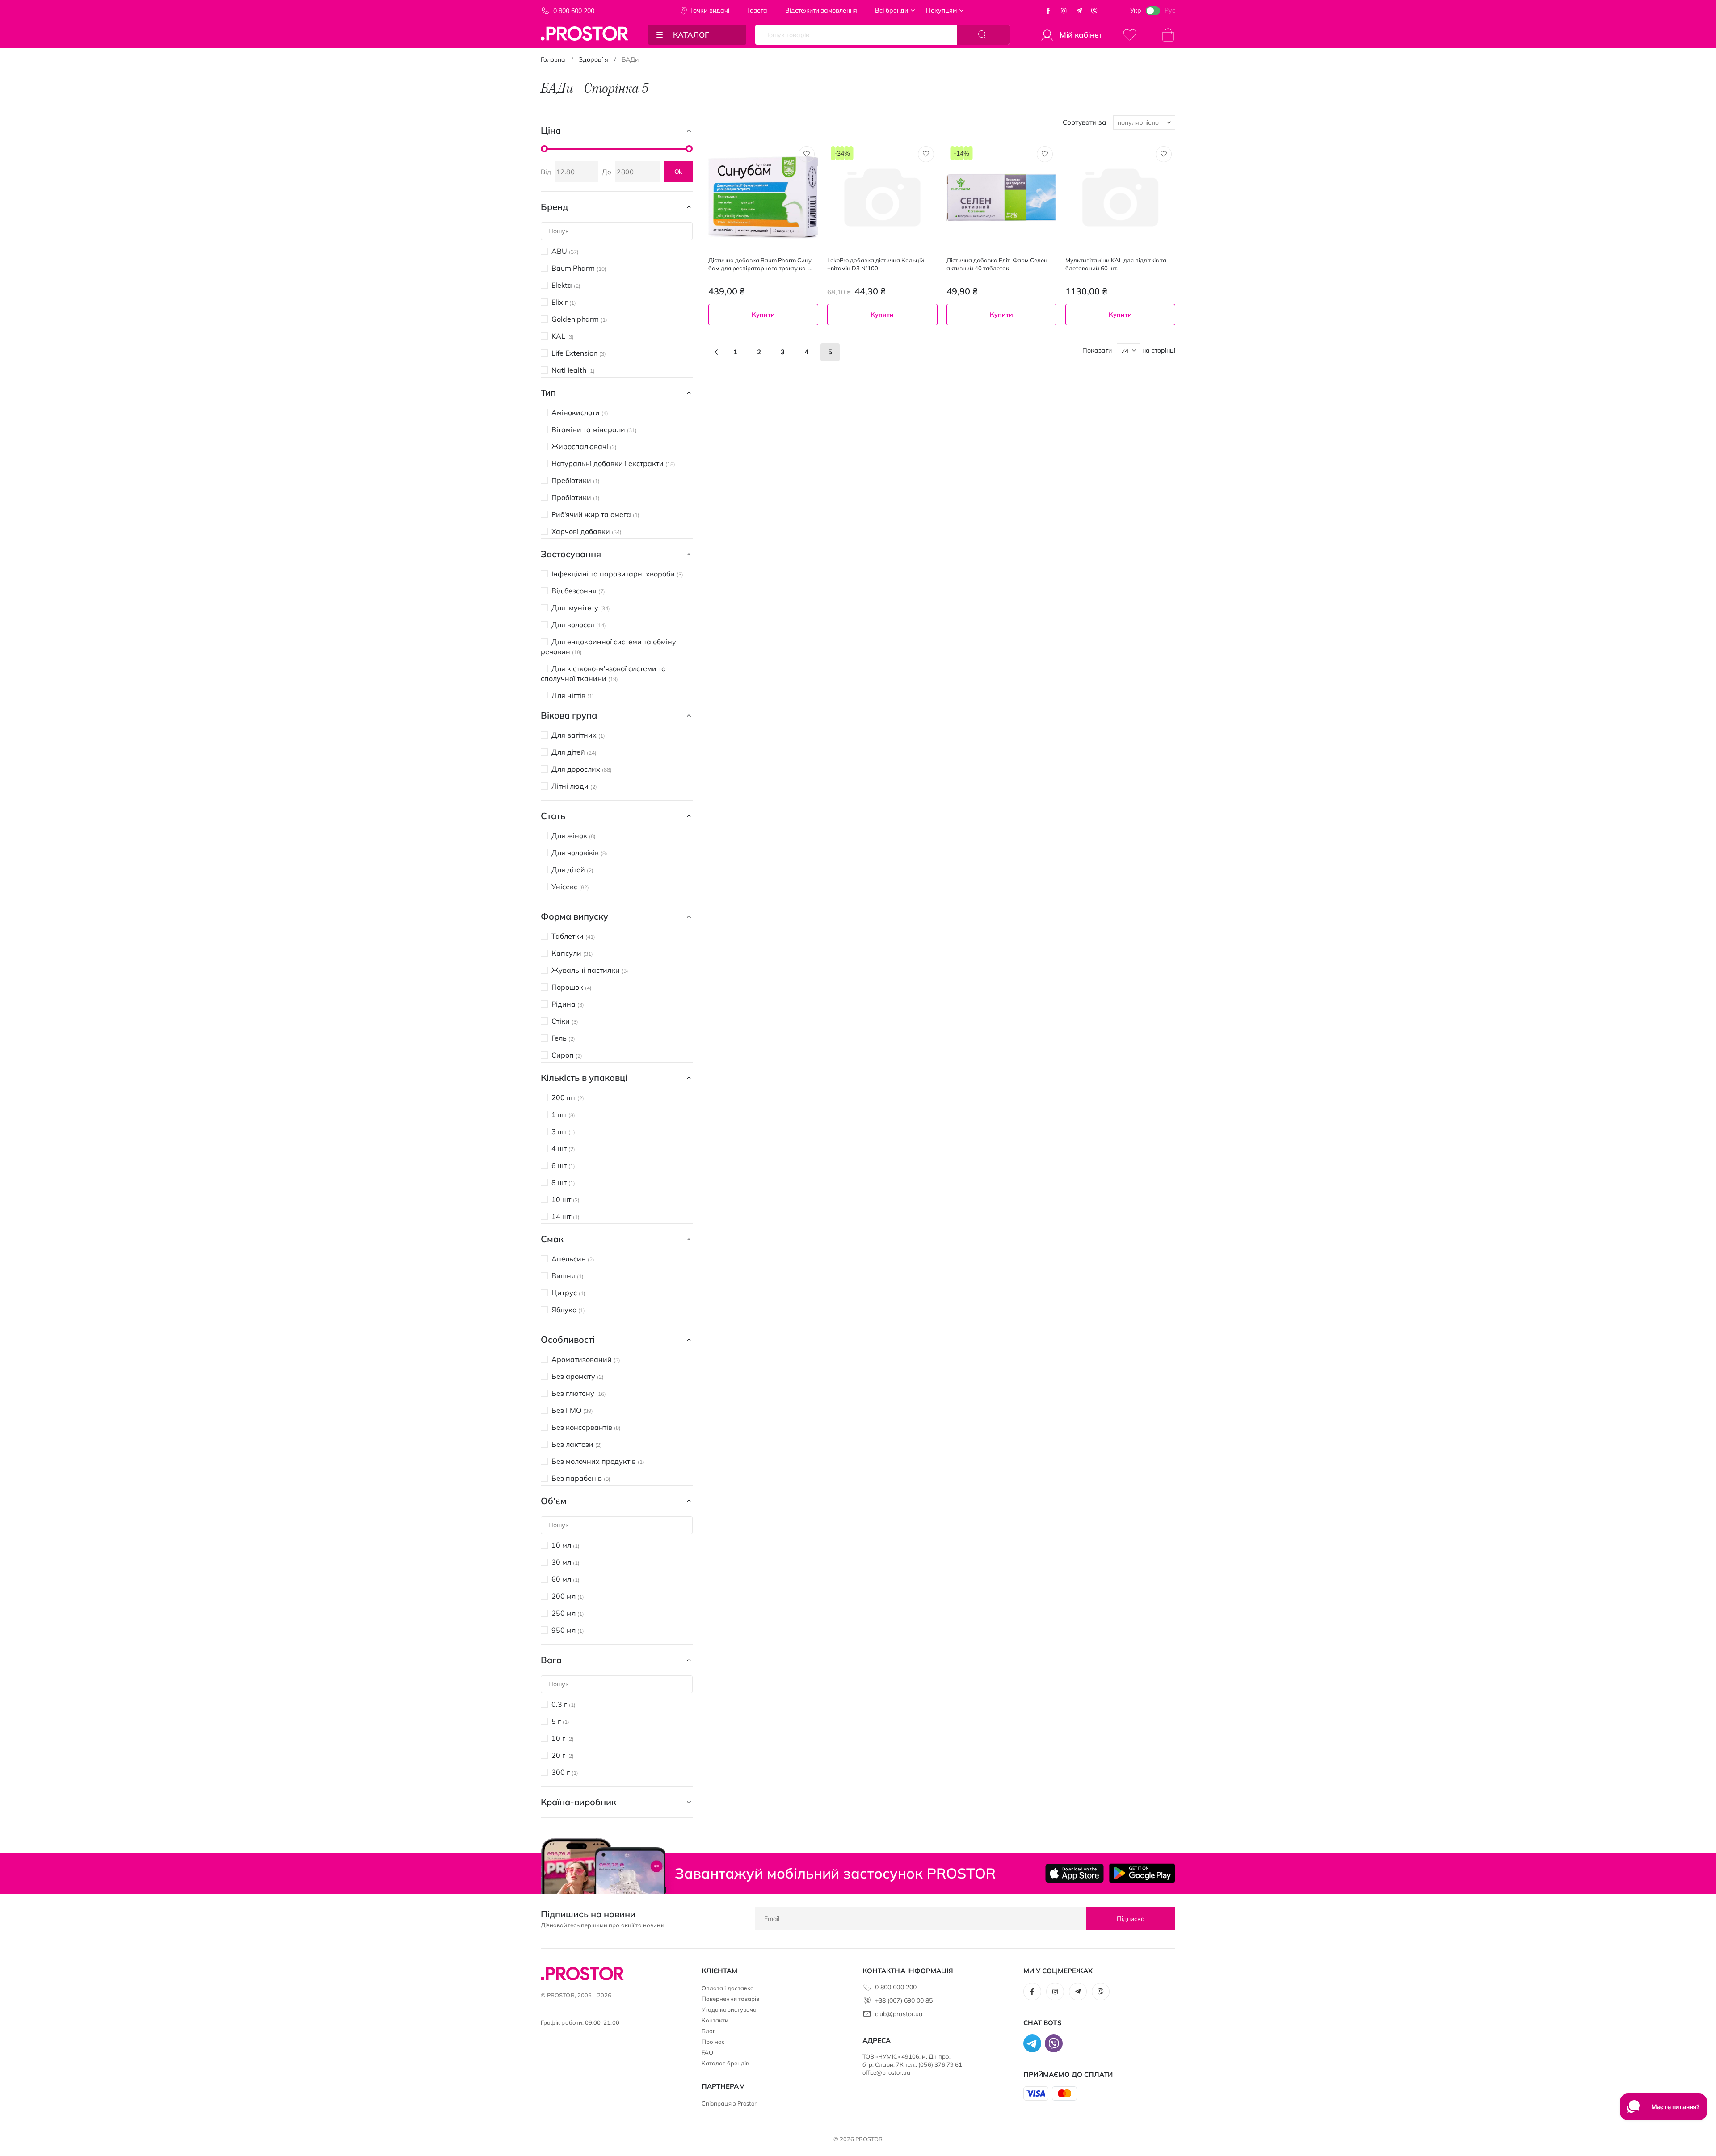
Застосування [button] (571, 554)
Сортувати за (1084, 122)
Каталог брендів (725, 2063)
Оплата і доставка (728, 1988)
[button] (807, 154)
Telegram (1079, 11)
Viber (1094, 11)
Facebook (1048, 11)
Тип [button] (548, 393)
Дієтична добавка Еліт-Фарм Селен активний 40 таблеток (997, 264)
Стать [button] (553, 816)
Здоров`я (593, 59)
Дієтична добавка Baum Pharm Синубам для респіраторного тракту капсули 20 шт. (761, 264)
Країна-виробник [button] (578, 1802)
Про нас (713, 2042)
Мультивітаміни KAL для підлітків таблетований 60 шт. (1117, 264)
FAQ (707, 2052)
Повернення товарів (730, 1999)
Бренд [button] (554, 207)
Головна (553, 59)
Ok (678, 172)
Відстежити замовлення (821, 10)
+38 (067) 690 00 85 (904, 2000)
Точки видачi (710, 10)
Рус (1170, 10)
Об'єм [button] (554, 1501)
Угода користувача (729, 2009)
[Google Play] (1142, 1873)
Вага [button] (551, 1660)
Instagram (1064, 11)
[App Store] (1075, 1873)
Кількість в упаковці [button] (584, 1078)
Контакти (715, 2020)
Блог (709, 2031)
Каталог (691, 35)
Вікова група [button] (569, 715)
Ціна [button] (551, 130)
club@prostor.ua (899, 2014)
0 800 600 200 (574, 11)
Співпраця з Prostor (729, 2103)
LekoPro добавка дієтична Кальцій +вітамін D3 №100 (876, 264)
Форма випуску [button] (574, 916)
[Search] (984, 35)
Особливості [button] (568, 1339)
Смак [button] (552, 1239)
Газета (757, 10)
